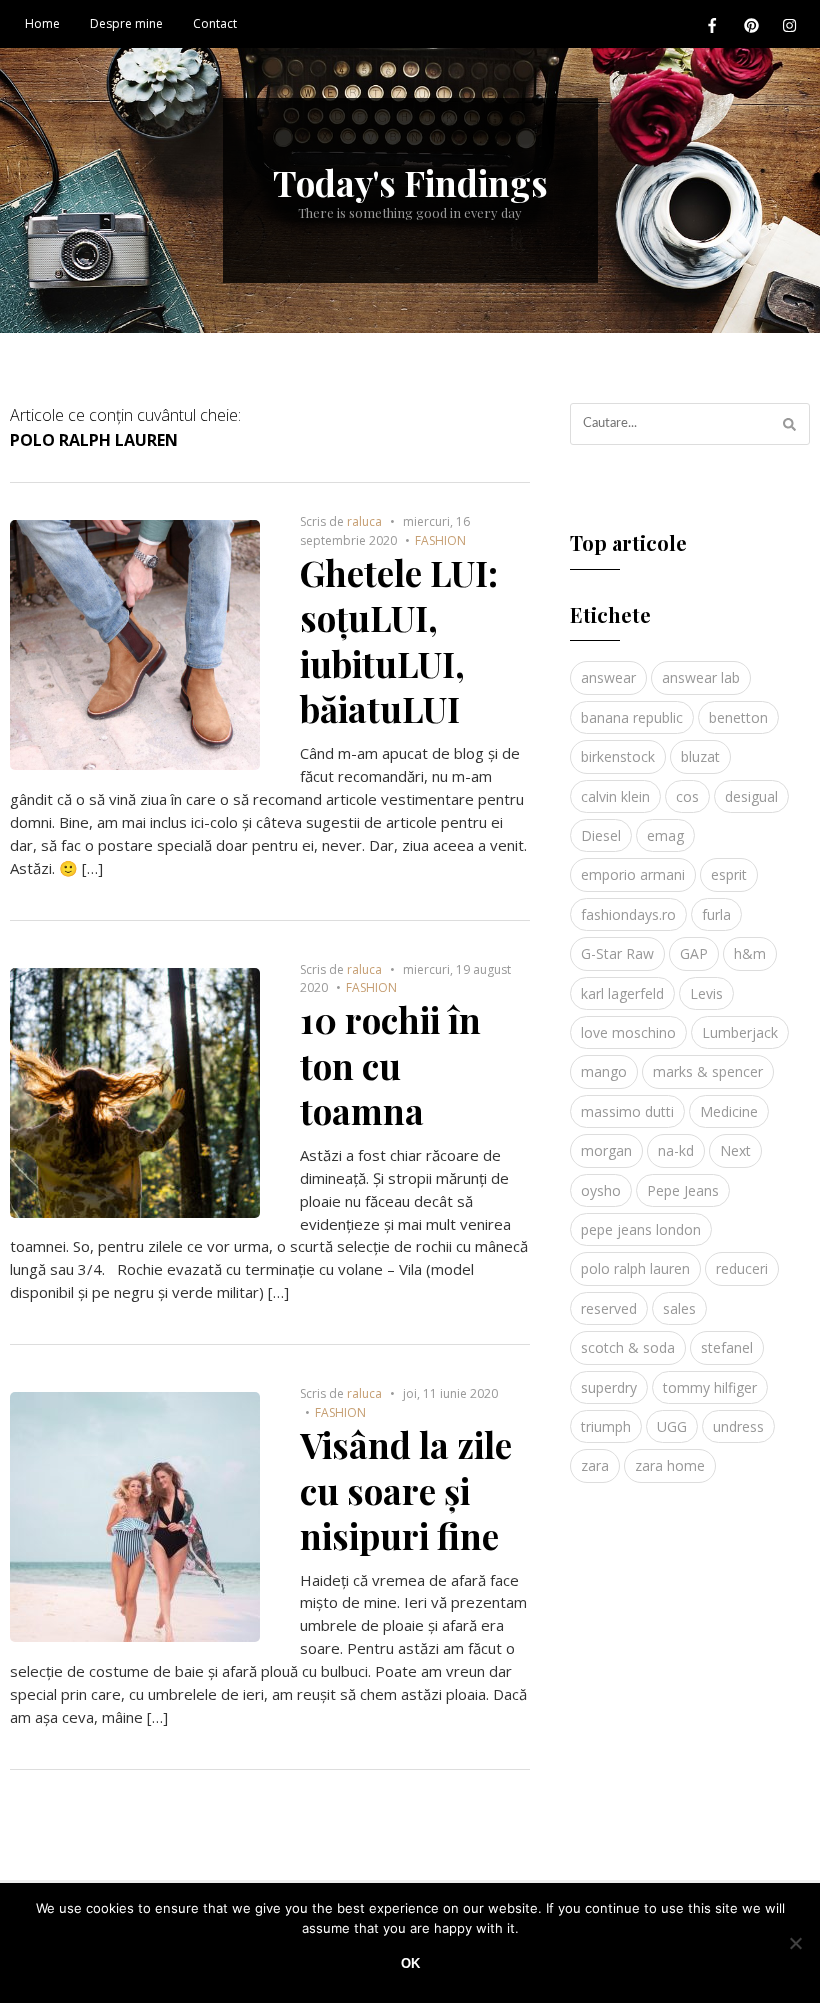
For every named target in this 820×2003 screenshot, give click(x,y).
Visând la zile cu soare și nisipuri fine (406, 1490)
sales (679, 1308)
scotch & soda (628, 1347)
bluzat (700, 756)
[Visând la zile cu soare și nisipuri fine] (135, 1403)
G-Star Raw (617, 953)
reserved (609, 1308)
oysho (601, 1190)
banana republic (632, 717)
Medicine (729, 1111)
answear (608, 677)
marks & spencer (708, 1071)
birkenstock (618, 756)
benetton (738, 717)
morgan (606, 1150)
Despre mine (126, 23)
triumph (606, 1426)
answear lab (701, 677)
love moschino (628, 1032)
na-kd (676, 1150)
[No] (795, 1943)
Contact (215, 23)
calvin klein (615, 796)
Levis (706, 993)
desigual (751, 796)
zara (595, 1465)
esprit (729, 874)
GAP (694, 953)
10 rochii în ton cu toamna (390, 1065)
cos (687, 796)
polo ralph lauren (635, 1268)
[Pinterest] (751, 25)
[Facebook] (712, 25)
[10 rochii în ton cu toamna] (135, 979)
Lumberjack (740, 1032)
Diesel (601, 835)
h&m (750, 953)
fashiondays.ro (628, 914)
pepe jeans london (641, 1229)
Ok (410, 1963)
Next (735, 1150)
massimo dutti (627, 1111)
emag (665, 835)
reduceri (742, 1268)
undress (738, 1426)
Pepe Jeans (683, 1190)
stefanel (727, 1347)
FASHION (440, 540)
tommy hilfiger (710, 1387)
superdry (609, 1387)
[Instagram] (790, 25)
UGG (672, 1426)
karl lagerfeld (622, 993)
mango (604, 1071)
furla (716, 914)
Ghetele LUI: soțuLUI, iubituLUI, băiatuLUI (399, 641)
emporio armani (633, 874)
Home (42, 23)
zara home (670, 1465)
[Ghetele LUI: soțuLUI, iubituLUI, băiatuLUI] (135, 531)
